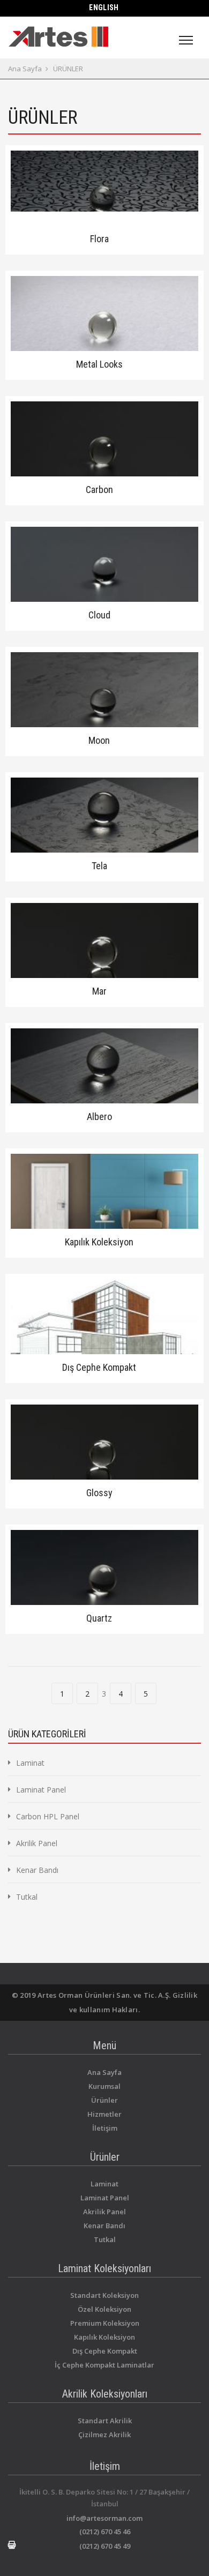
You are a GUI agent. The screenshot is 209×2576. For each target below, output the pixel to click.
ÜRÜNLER (68, 69)
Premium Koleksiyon (105, 2323)
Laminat (30, 1763)
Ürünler (104, 2100)
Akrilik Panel (37, 1843)
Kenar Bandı (37, 1870)
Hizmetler (104, 2114)
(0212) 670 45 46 (105, 2532)
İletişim (105, 2128)
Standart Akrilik (105, 2421)
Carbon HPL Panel (48, 1816)
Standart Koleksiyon (104, 2295)
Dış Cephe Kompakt (105, 2351)
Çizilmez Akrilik (104, 2435)
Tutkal (27, 1897)
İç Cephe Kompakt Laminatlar (104, 2365)
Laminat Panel (41, 1790)
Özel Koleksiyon (104, 2309)
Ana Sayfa (25, 69)
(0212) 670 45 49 (105, 2546)
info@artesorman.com (104, 2518)
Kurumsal (104, 2086)
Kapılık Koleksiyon (104, 2337)
